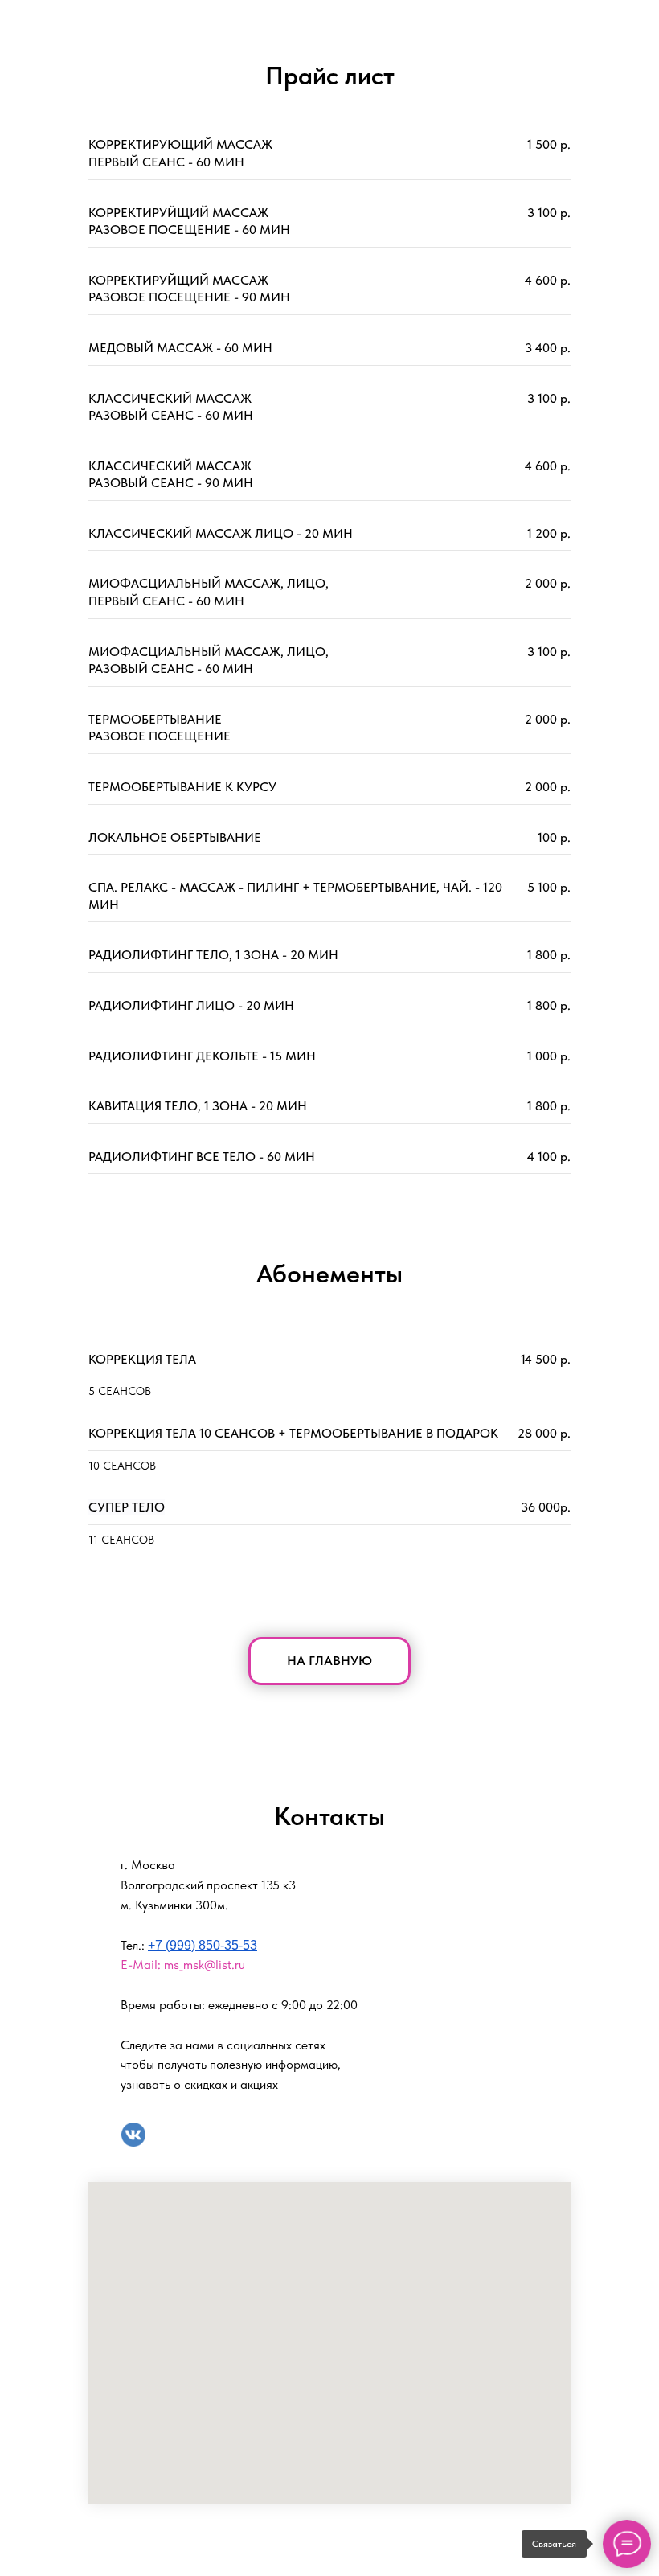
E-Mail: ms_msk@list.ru (183, 1965)
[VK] (133, 2135)
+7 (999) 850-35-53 (203, 1945)
